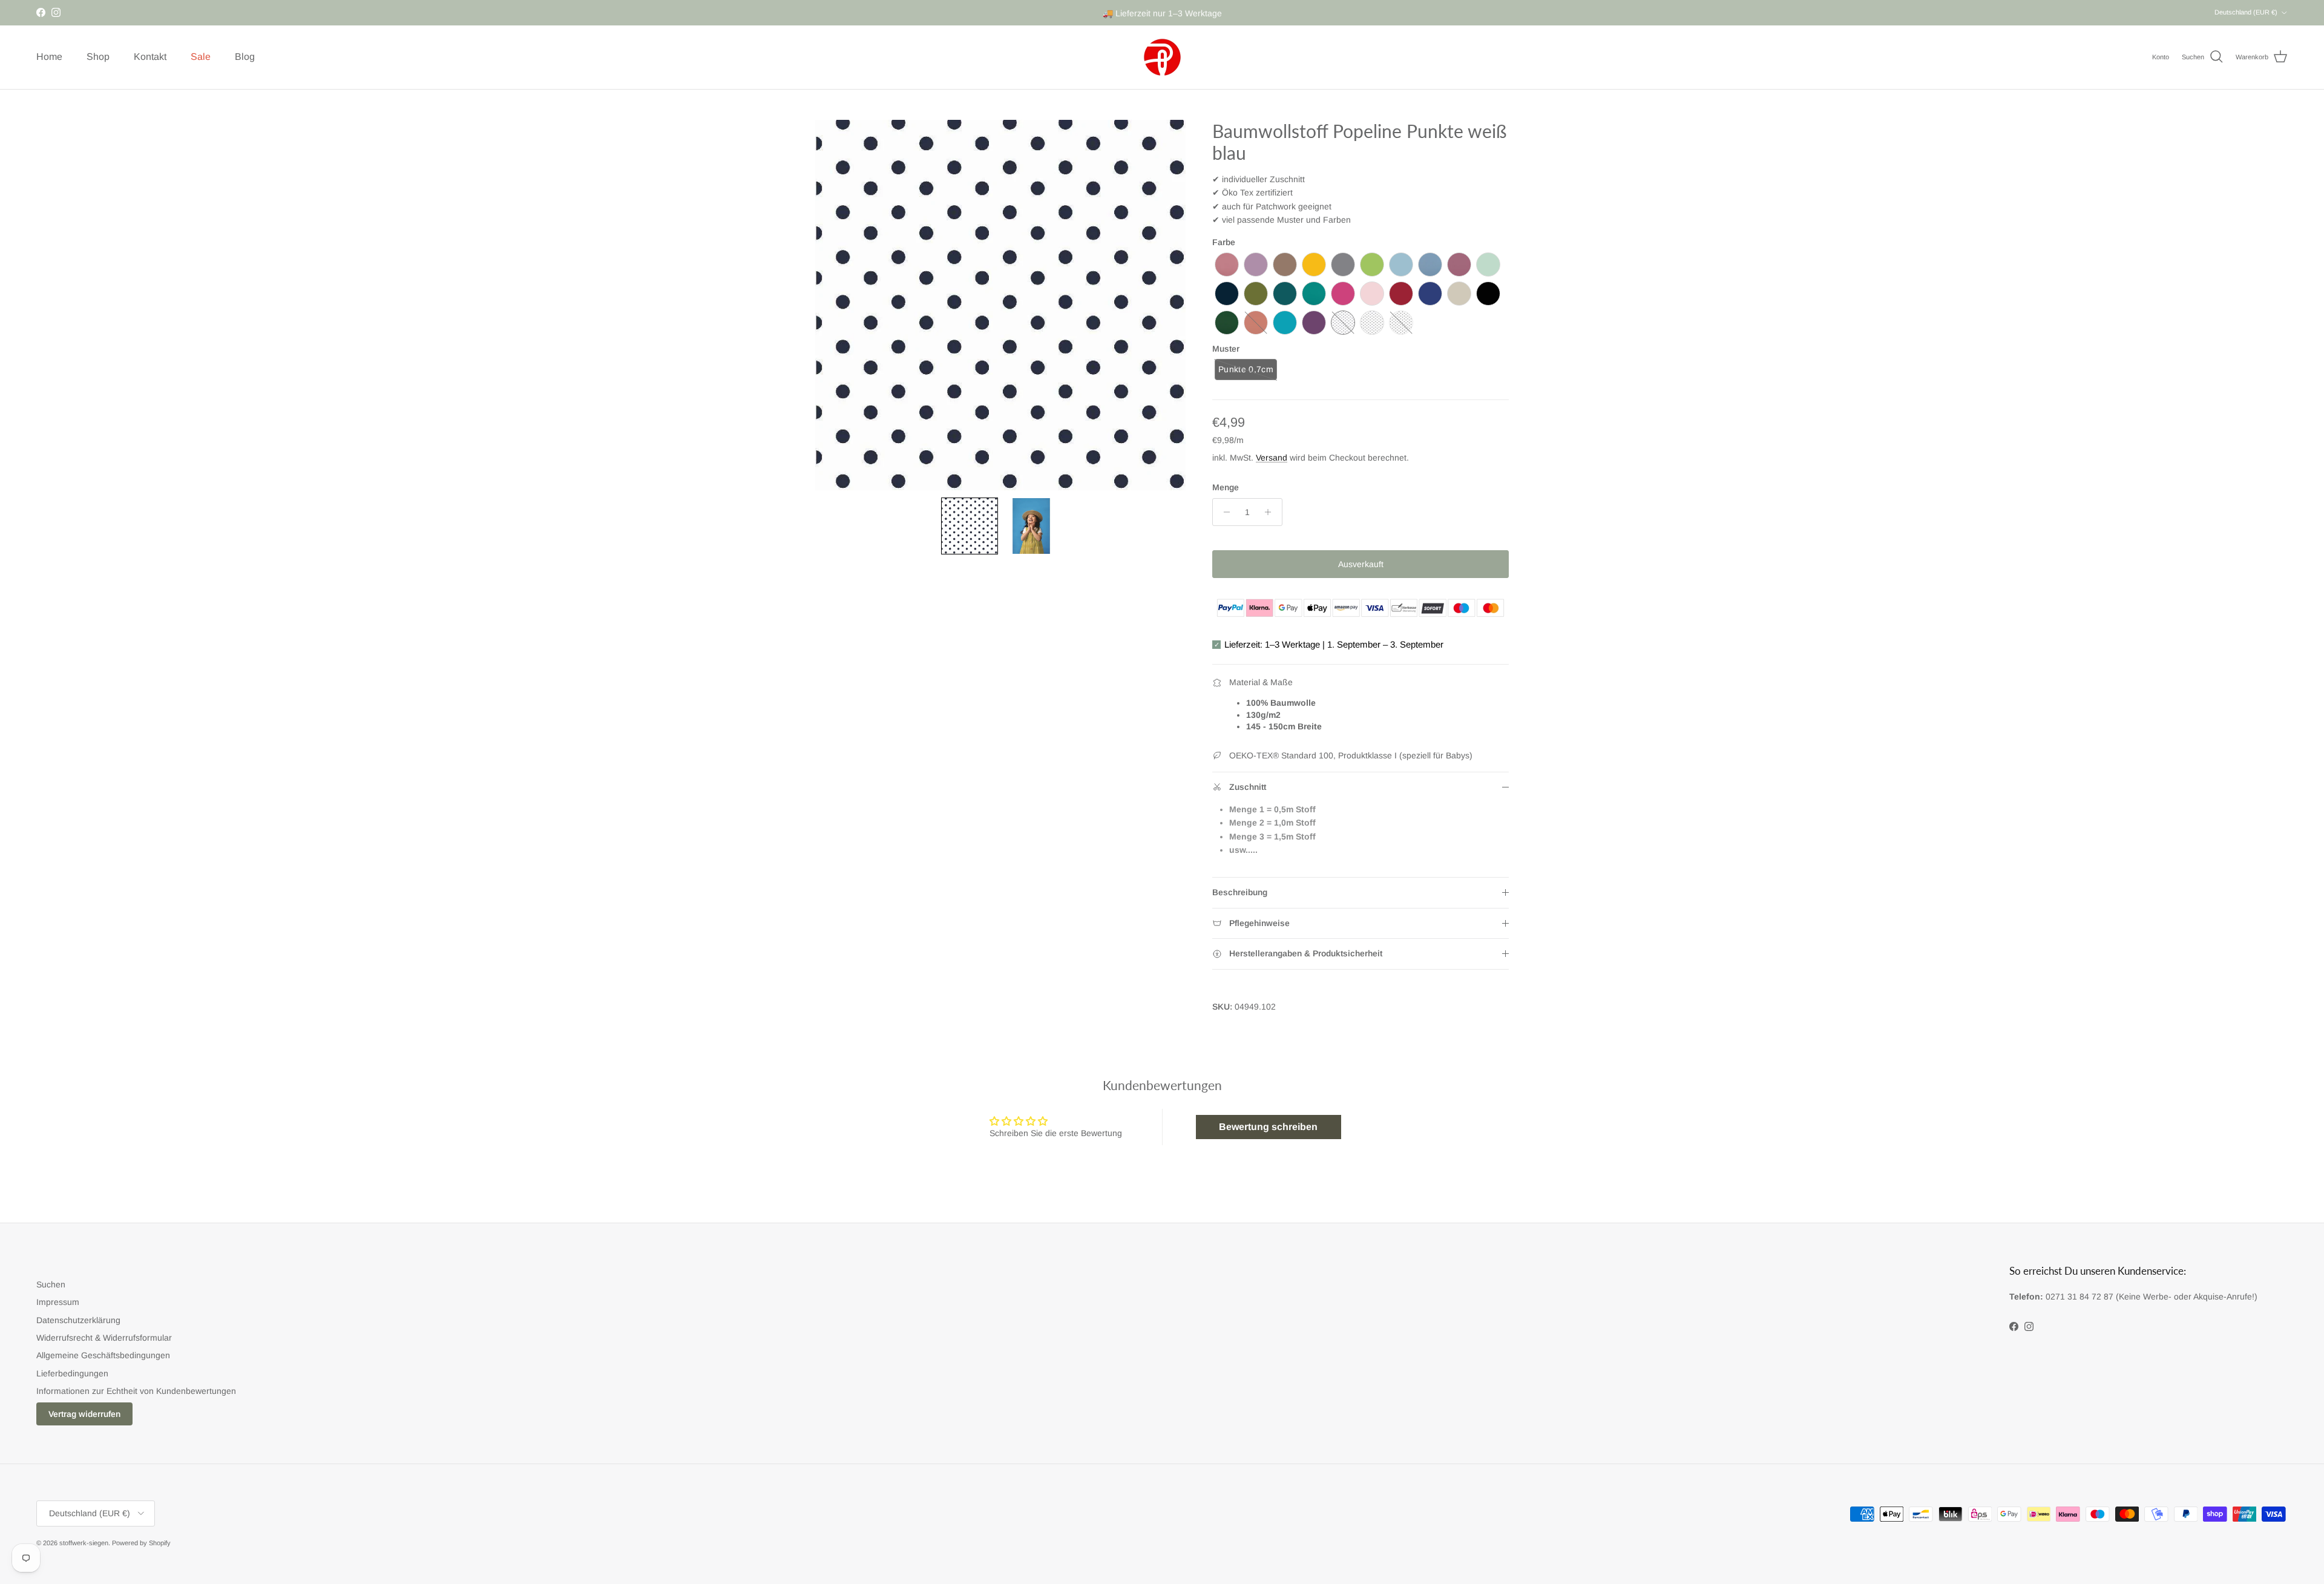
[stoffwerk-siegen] (1162, 57)
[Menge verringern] (1223, 512)
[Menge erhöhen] (1271, 512)
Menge (1226, 487)
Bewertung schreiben (1268, 1127)
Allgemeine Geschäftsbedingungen (103, 1355)
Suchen (51, 1284)
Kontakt (150, 57)
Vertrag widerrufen (84, 1414)
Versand (1272, 458)
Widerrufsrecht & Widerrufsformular (104, 1338)
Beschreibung (1240, 892)
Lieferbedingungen (72, 1373)
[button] (970, 526)
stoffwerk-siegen (84, 1543)
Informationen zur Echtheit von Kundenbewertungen (136, 1391)
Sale (201, 57)
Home (49, 57)
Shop (98, 57)
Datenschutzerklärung (78, 1320)
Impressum (58, 1302)
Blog (245, 57)
